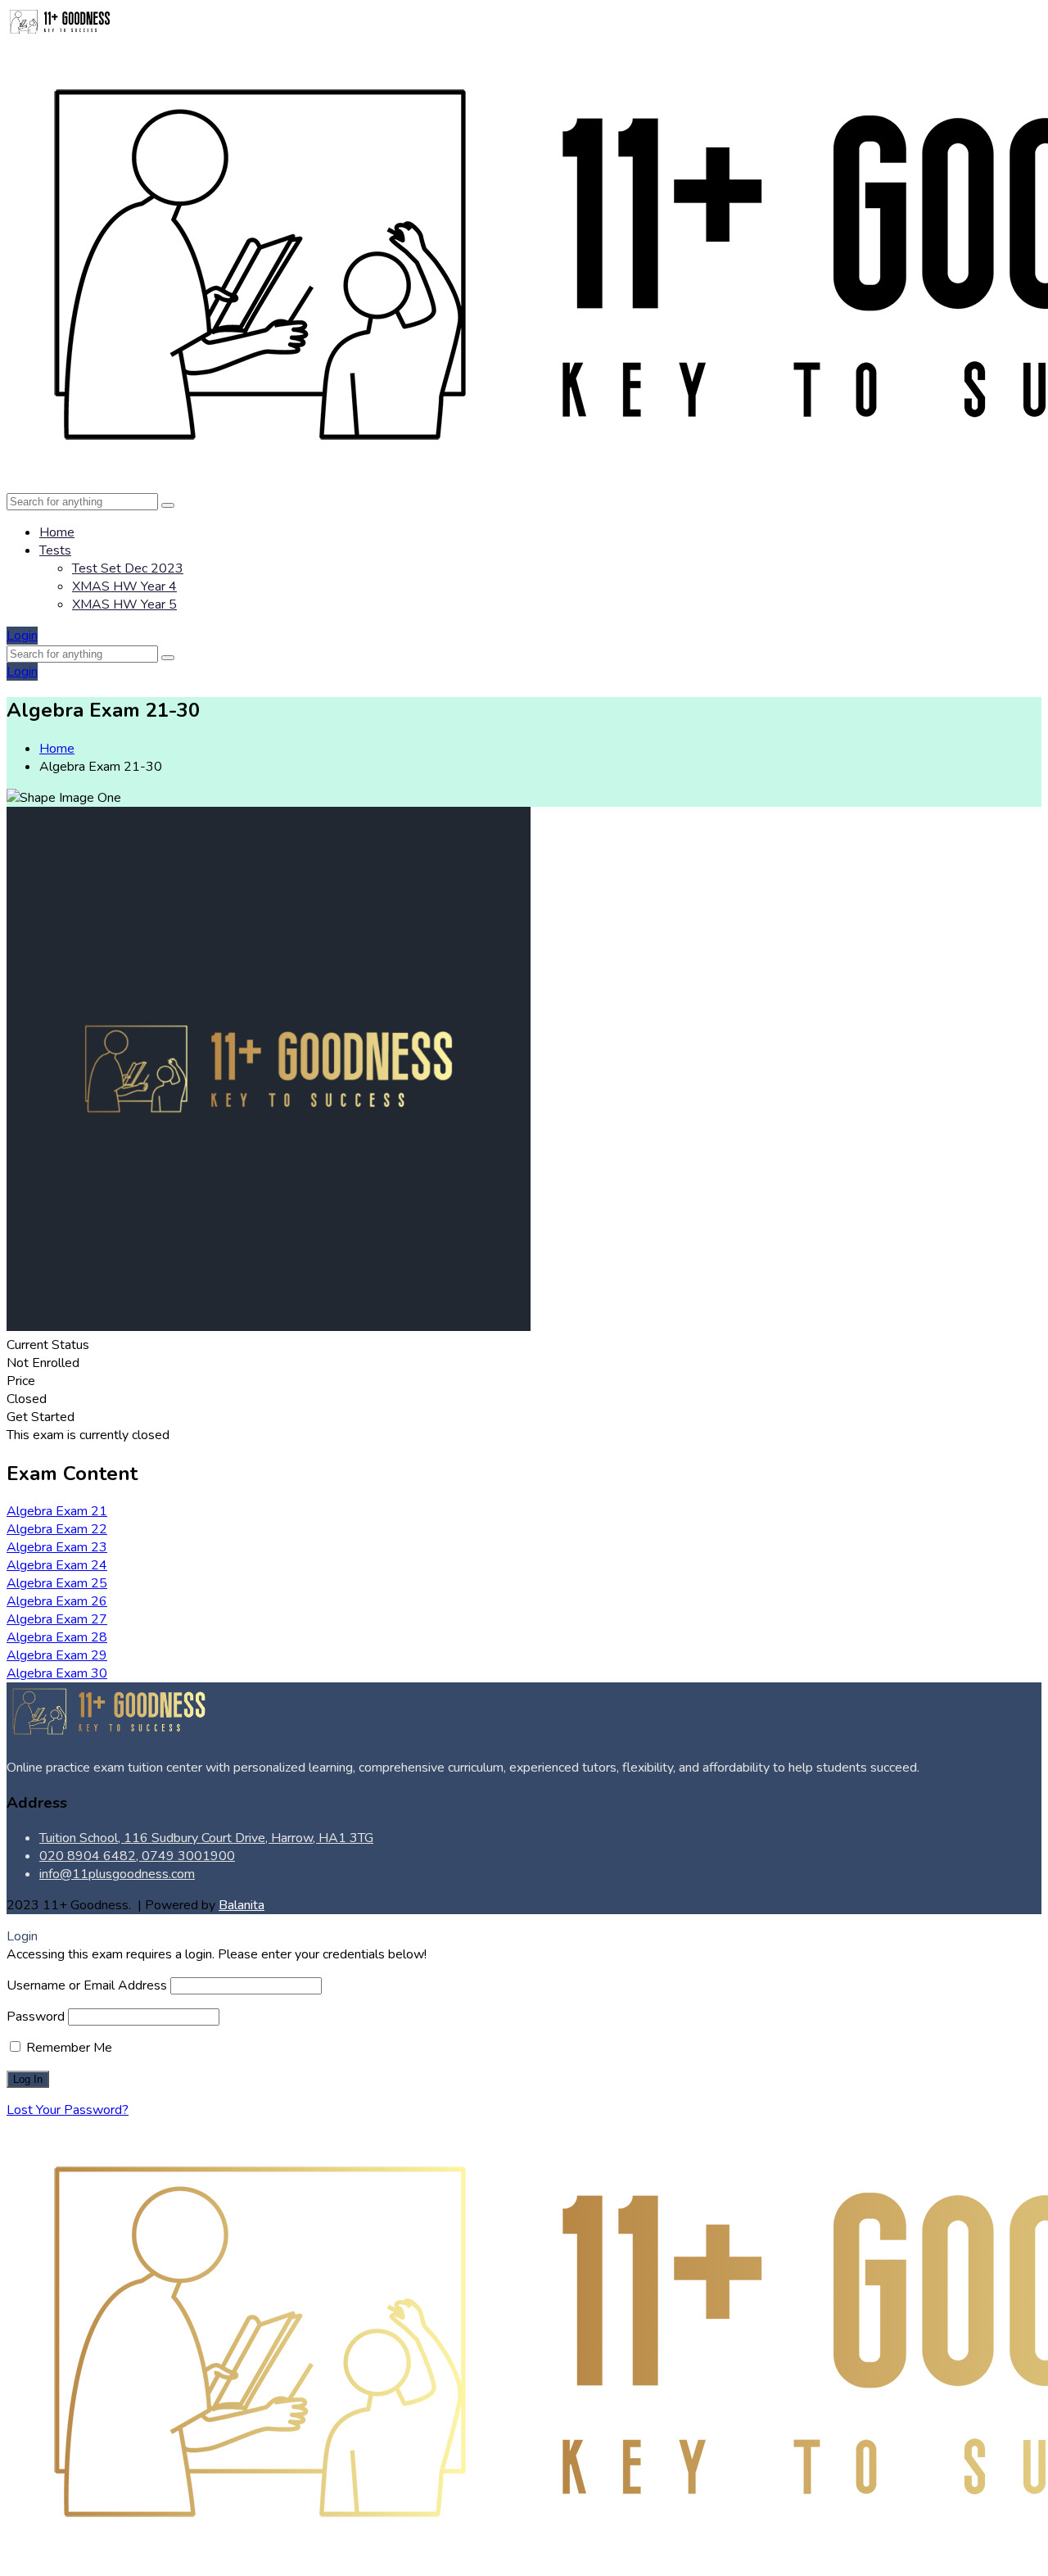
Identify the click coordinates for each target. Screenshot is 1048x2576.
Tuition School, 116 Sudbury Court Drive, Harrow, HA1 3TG (206, 1838)
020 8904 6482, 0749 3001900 (137, 1856)
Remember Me (68, 2048)
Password (36, 2017)
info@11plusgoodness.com (117, 1874)
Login (22, 636)
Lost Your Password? (68, 2110)
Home (57, 532)
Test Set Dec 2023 (128, 568)
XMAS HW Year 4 (124, 586)
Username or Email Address (87, 1985)
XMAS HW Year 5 (124, 604)
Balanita (242, 1905)
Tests (55, 550)
